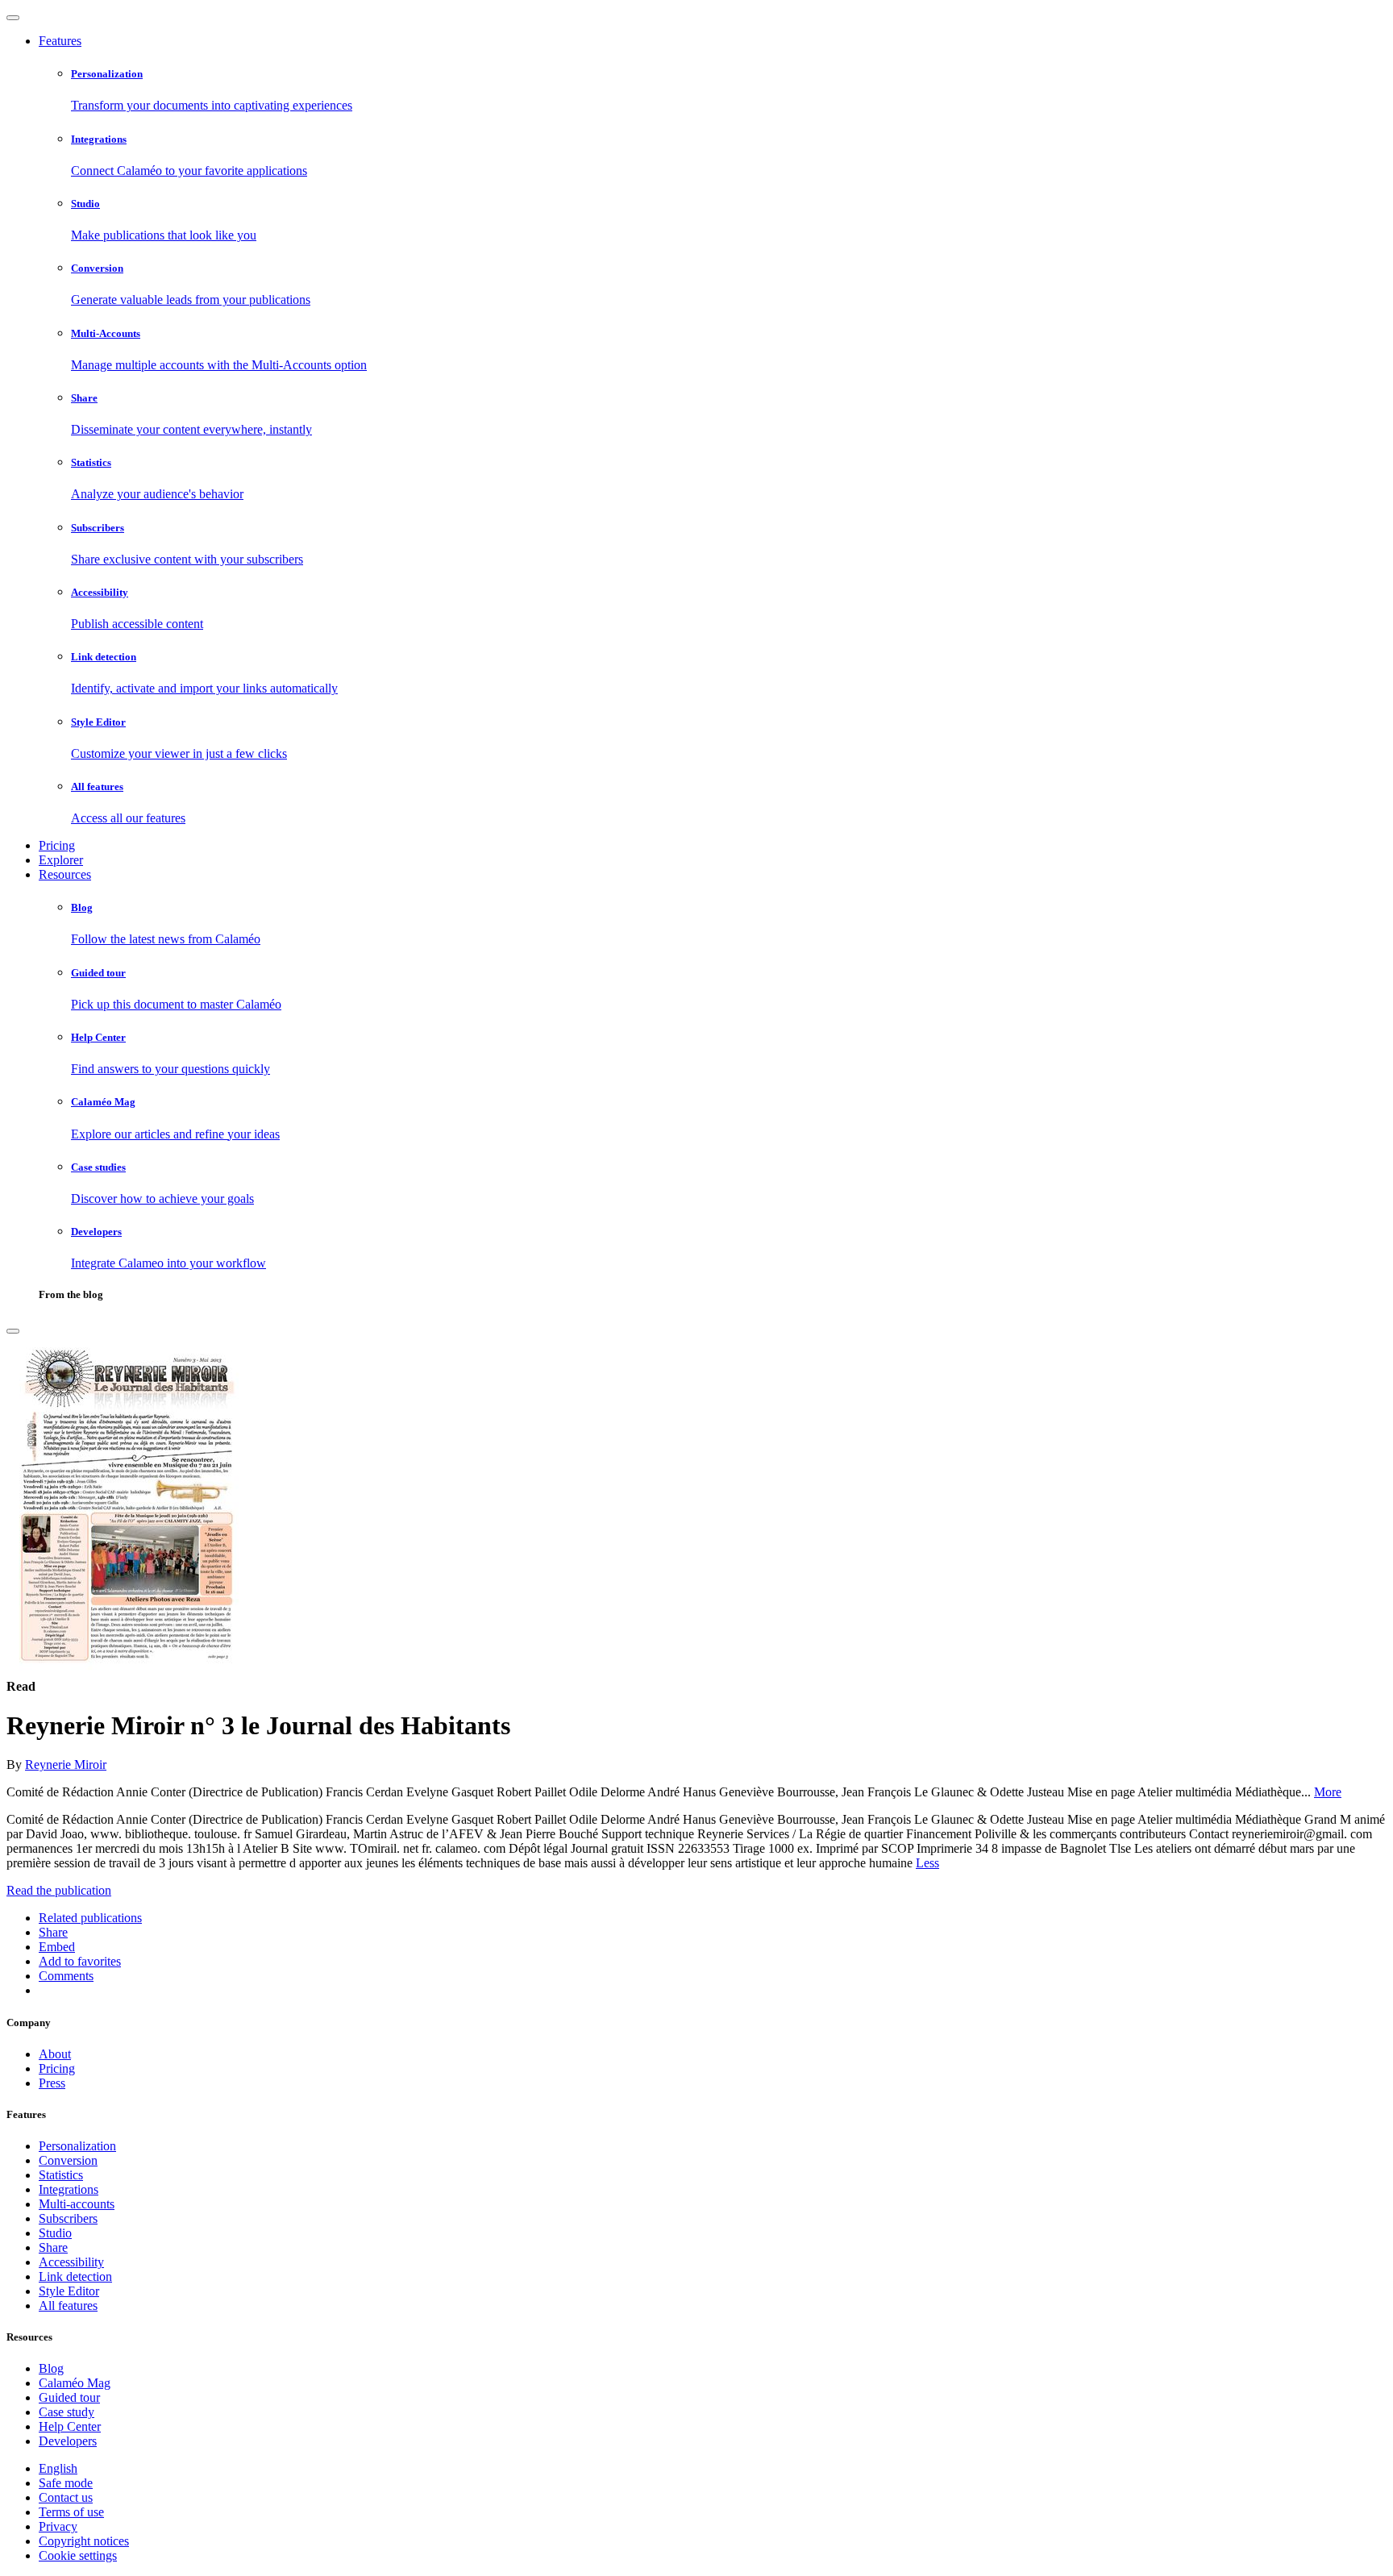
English (58, 2468)
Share (53, 2247)
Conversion (68, 2160)
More (1328, 1792)
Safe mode (66, 2483)
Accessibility (71, 2262)
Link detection (75, 2276)
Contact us (66, 2497)
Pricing (57, 845)
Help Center (70, 2426)
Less (927, 1863)
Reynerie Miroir (66, 1764)
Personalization (77, 2146)
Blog (51, 2368)
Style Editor (69, 2291)
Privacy (58, 2526)
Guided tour (69, 2397)
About (55, 2054)
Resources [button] (65, 874)
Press (52, 2083)
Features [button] (60, 41)
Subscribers (68, 2218)
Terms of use (71, 2512)
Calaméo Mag (75, 2383)
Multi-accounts (77, 2204)
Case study (67, 2412)
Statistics (61, 2175)
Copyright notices (84, 2541)
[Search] (13, 1331)
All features (68, 2305)
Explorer (61, 860)
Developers (68, 2441)
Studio (55, 2233)
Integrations (69, 2189)
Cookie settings (78, 2555)
